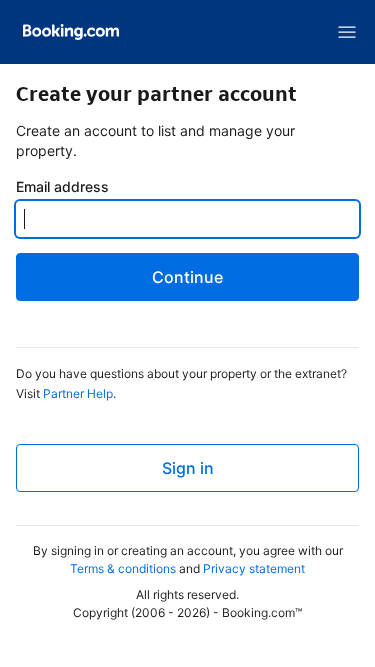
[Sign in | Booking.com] (71, 32)
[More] (347, 32)
